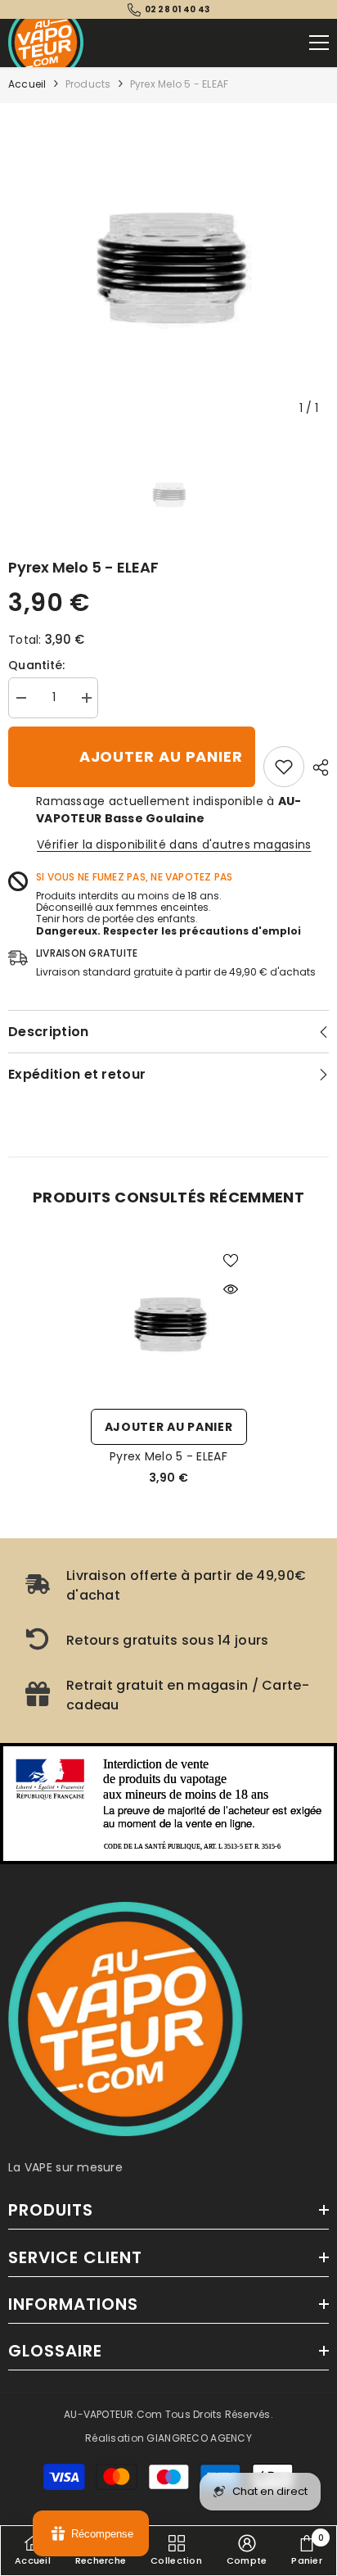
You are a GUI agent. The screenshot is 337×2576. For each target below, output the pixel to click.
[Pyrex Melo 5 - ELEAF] (169, 1322)
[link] (284, 767)
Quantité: (37, 665)
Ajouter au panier (161, 756)
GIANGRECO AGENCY (199, 2438)
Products (88, 84)
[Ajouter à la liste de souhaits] (231, 1261)
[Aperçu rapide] (231, 1289)
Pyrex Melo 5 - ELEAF (168, 1456)
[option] (168, 264)
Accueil (27, 84)
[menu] (319, 43)
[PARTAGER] (317, 767)
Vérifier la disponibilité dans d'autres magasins (174, 844)
